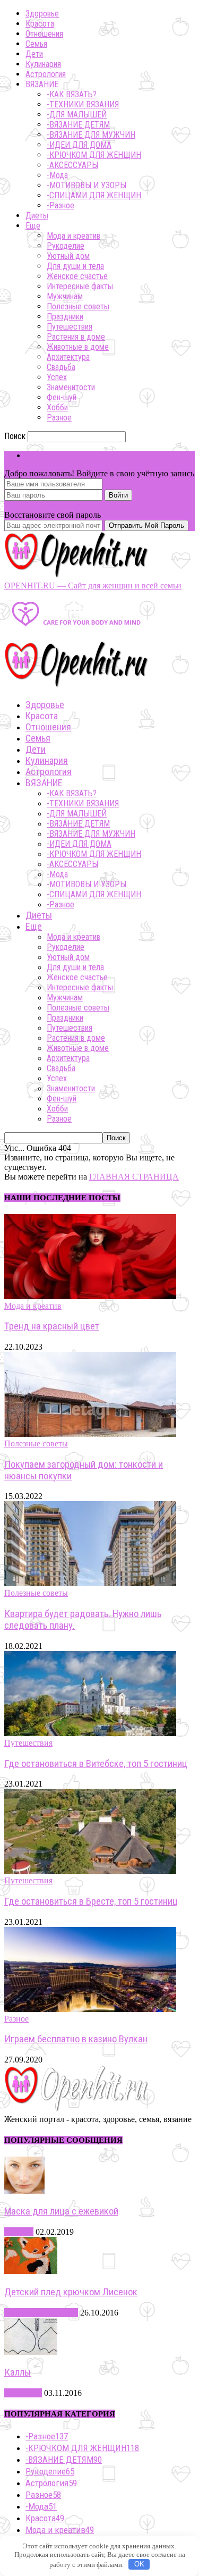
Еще (33, 226)
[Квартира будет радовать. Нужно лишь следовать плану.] (90, 1583)
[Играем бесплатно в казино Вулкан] (90, 2009)
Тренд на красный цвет (52, 1326)
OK (139, 2564)
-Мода (57, 175)
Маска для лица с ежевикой (61, 2211)
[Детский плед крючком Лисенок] (31, 2271)
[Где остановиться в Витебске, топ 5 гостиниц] (90, 1733)
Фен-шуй (62, 397)
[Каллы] (31, 2352)
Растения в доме (76, 337)
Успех (57, 377)
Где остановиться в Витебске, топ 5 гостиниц (96, 1764)
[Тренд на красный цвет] (90, 1296)
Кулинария (43, 64)
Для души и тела (75, 266)
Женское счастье (77, 276)
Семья (36, 44)
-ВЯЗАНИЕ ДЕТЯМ (78, 125)
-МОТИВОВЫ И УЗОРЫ (86, 185)
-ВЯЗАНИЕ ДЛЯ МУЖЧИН (91, 135)
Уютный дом (68, 256)
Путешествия (70, 327)
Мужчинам (65, 296)
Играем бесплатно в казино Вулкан (76, 2039)
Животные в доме (78, 347)
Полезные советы (78, 306)
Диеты (37, 216)
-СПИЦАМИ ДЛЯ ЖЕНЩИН (94, 195)
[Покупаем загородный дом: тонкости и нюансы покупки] (90, 1434)
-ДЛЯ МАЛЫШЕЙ (77, 115)
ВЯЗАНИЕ (42, 84)
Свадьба (61, 367)
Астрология (46, 74)
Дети (34, 54)
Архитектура (68, 357)
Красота (40, 24)
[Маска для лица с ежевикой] (24, 2191)
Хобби (57, 407)
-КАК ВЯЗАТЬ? (72, 94)
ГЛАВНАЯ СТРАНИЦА (134, 1177)
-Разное (60, 205)
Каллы (18, 2372)
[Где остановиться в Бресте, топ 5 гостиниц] (90, 1871)
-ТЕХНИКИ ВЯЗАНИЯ (83, 104)
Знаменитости (71, 387)
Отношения (44, 34)
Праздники (65, 317)
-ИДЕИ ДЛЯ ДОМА (79, 145)
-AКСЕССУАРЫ (72, 165)
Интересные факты (80, 286)
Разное (59, 418)
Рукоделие (66, 246)
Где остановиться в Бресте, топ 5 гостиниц (91, 1901)
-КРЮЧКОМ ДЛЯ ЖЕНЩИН (94, 155)
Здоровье (42, 14)
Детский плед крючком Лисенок (71, 2292)
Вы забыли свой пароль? (49, 505)
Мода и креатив (73, 236)
